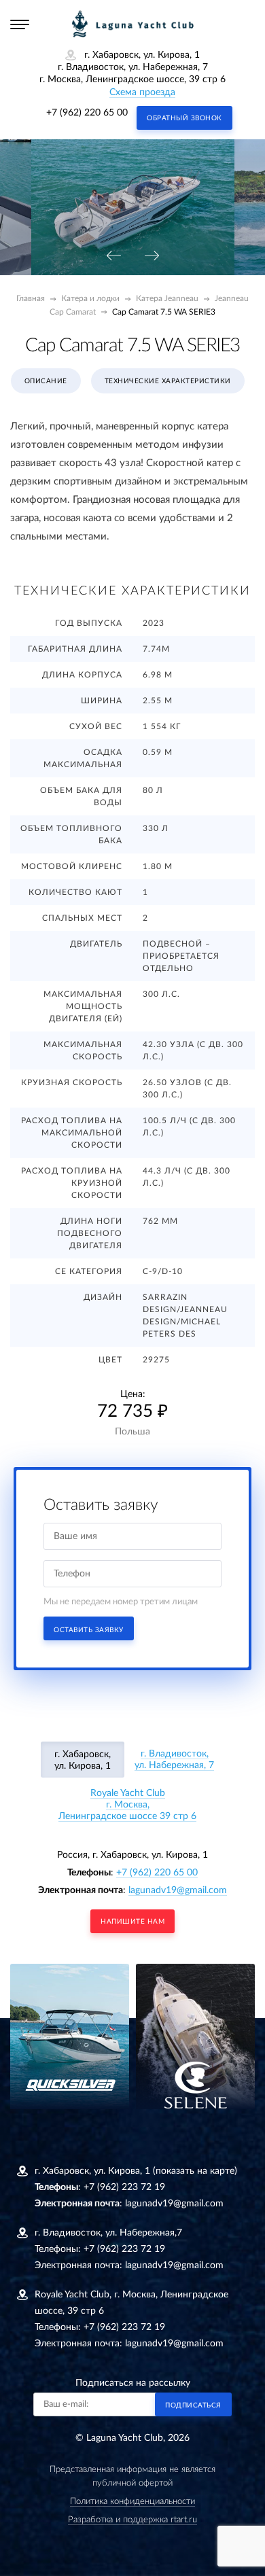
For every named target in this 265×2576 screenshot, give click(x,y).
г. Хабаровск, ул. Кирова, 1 (83, 1760)
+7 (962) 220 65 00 (87, 113)
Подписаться (193, 2405)
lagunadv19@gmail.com (178, 1890)
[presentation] (113, 257)
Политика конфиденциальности (132, 2502)
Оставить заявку (89, 1630)
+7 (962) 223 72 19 (124, 2187)
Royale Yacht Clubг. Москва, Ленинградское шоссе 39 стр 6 (127, 1805)
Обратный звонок (184, 118)
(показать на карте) (195, 2171)
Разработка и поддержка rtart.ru (132, 2520)
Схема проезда (142, 92)
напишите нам (132, 1922)
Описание (46, 381)
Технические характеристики (168, 381)
